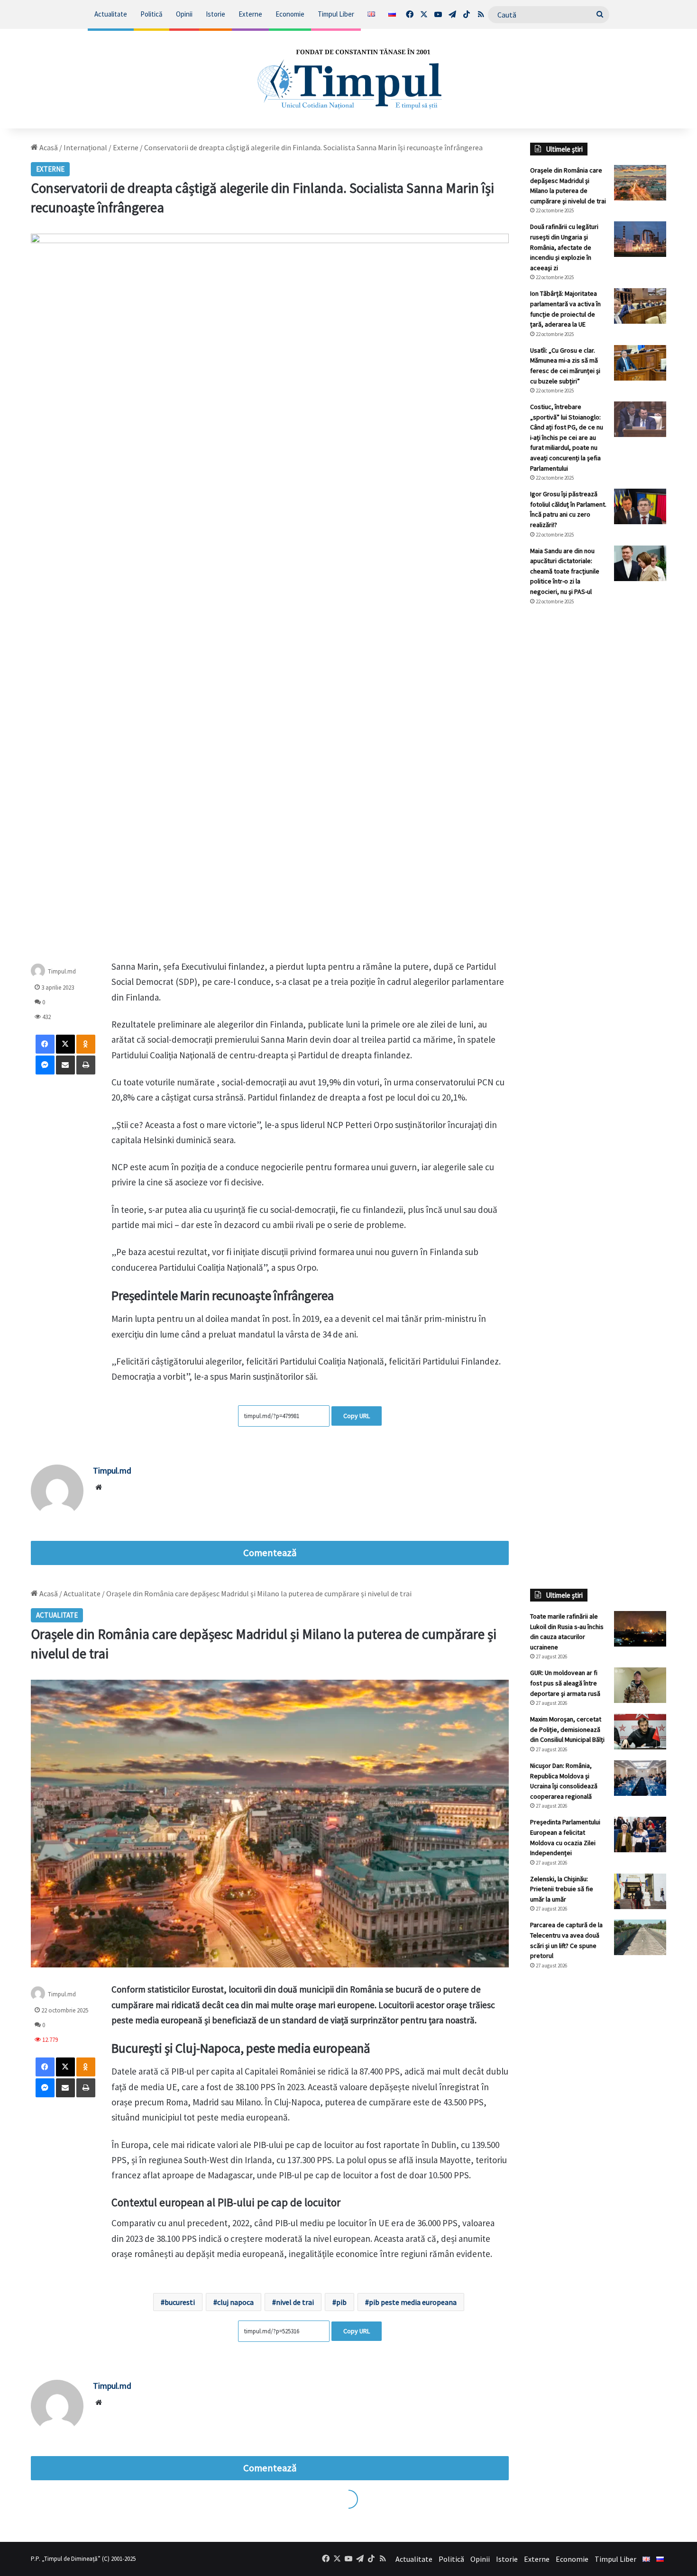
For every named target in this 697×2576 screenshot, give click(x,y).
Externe (250, 14)
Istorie (216, 14)
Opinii (184, 14)
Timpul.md (62, 971)
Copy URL (357, 1416)
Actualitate (111, 14)
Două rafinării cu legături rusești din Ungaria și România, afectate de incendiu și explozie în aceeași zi (564, 247)
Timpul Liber (336, 14)
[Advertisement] (598, 772)
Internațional (85, 147)
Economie (290, 14)
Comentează (270, 1553)
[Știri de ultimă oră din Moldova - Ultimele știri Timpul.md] (348, 79)
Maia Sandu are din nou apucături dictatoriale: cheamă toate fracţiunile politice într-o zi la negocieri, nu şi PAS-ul (565, 571)
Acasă (48, 147)
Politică (151, 14)
